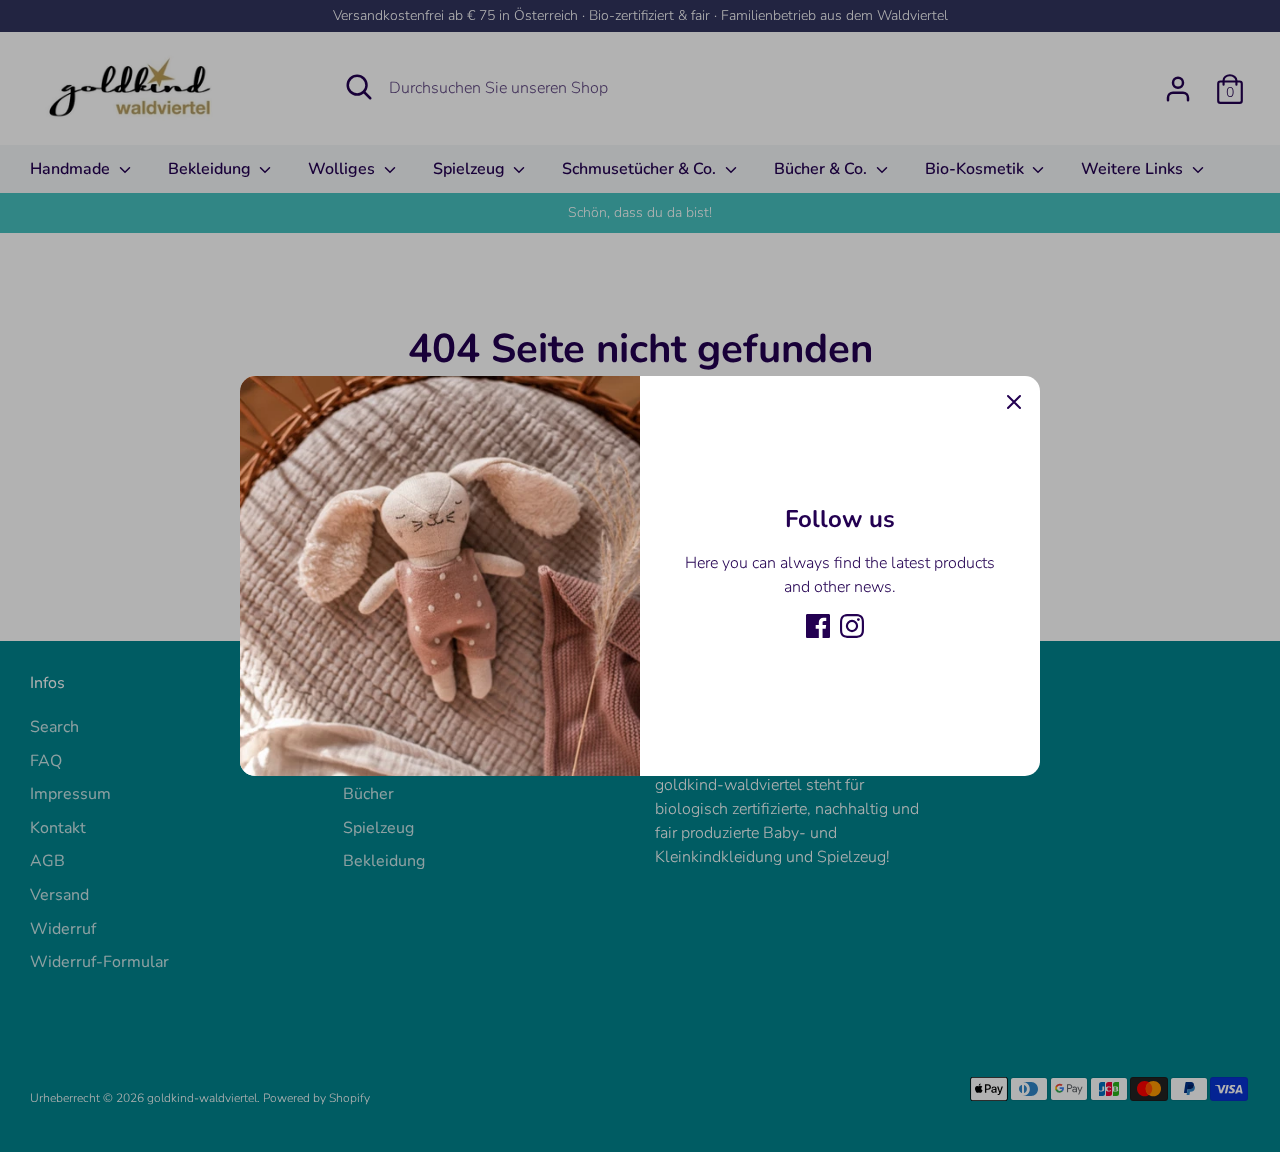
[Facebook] (818, 626)
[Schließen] (1014, 402)
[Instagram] (852, 626)
